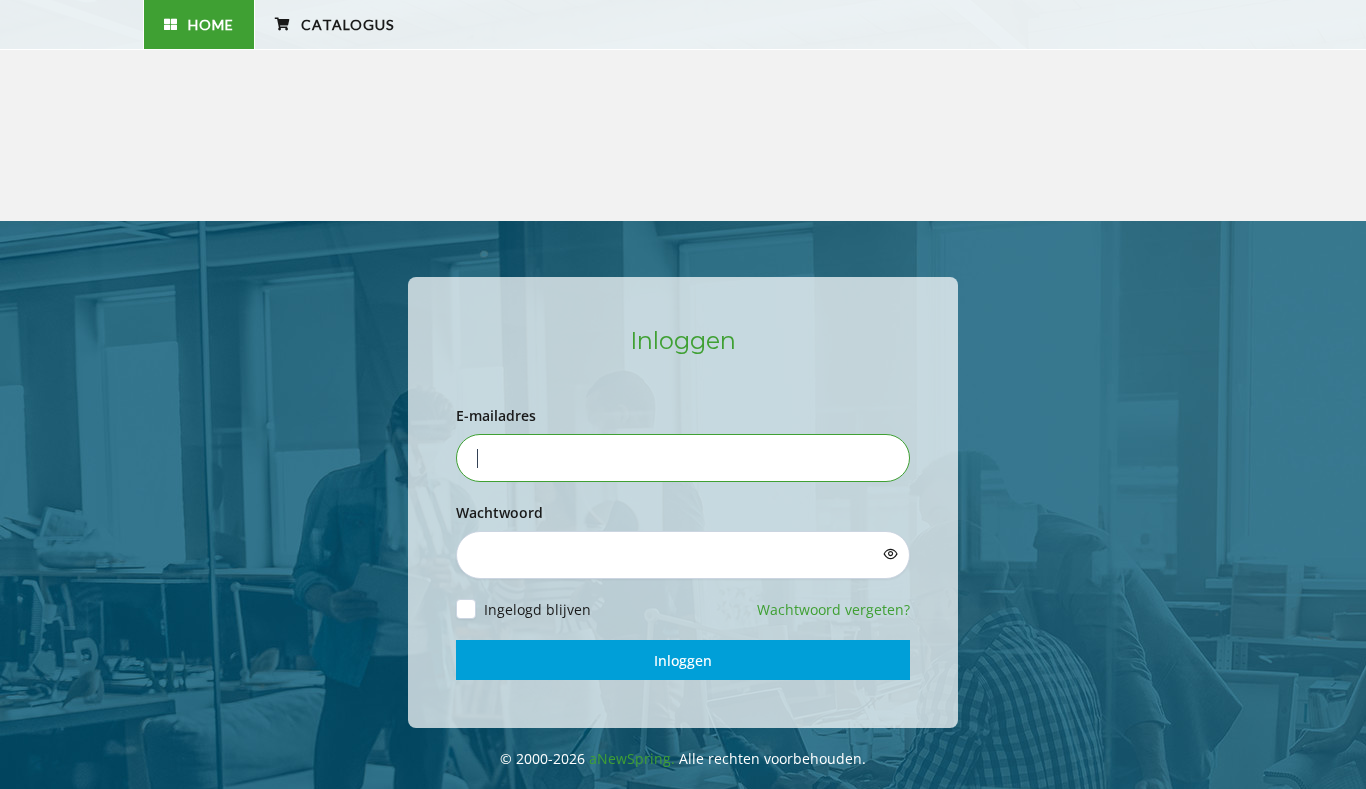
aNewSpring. (634, 758)
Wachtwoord (499, 512)
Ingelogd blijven (537, 609)
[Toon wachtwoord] (891, 554)
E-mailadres (496, 415)
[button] (198, 24)
